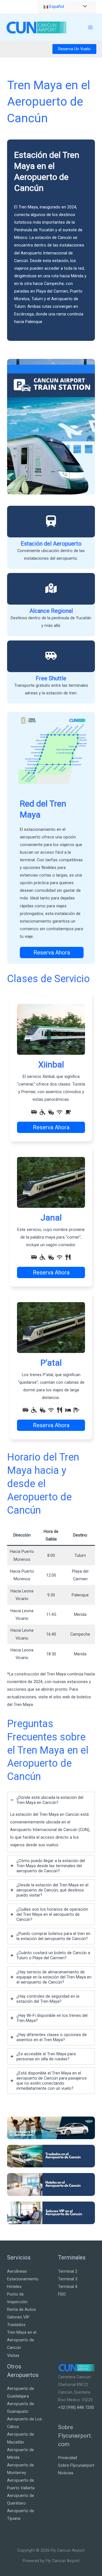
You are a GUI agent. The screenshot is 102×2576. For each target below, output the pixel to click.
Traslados (16, 2325)
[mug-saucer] (68, 1112)
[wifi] (59, 1112)
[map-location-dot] (51, 588)
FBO (62, 2294)
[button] (74, 49)
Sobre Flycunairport (76, 2465)
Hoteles (14, 2287)
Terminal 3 (68, 2279)
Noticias (66, 2473)
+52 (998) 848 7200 (76, 2407)
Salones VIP (18, 2317)
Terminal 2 (68, 2271)
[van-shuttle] (51, 656)
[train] (51, 521)
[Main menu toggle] (90, 27)
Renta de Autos (22, 2309)
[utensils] (68, 1257)
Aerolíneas (17, 2271)
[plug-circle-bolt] (51, 1112)
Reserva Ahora (52, 953)
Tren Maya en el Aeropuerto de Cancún (22, 2340)
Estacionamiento (23, 2279)
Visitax (13, 2355)
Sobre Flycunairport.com (75, 2436)
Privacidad (68, 2458)
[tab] (51, 1822)
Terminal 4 (68, 2287)
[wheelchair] (42, 1112)
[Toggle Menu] (84, 7)
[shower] (76, 1410)
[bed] (68, 1410)
